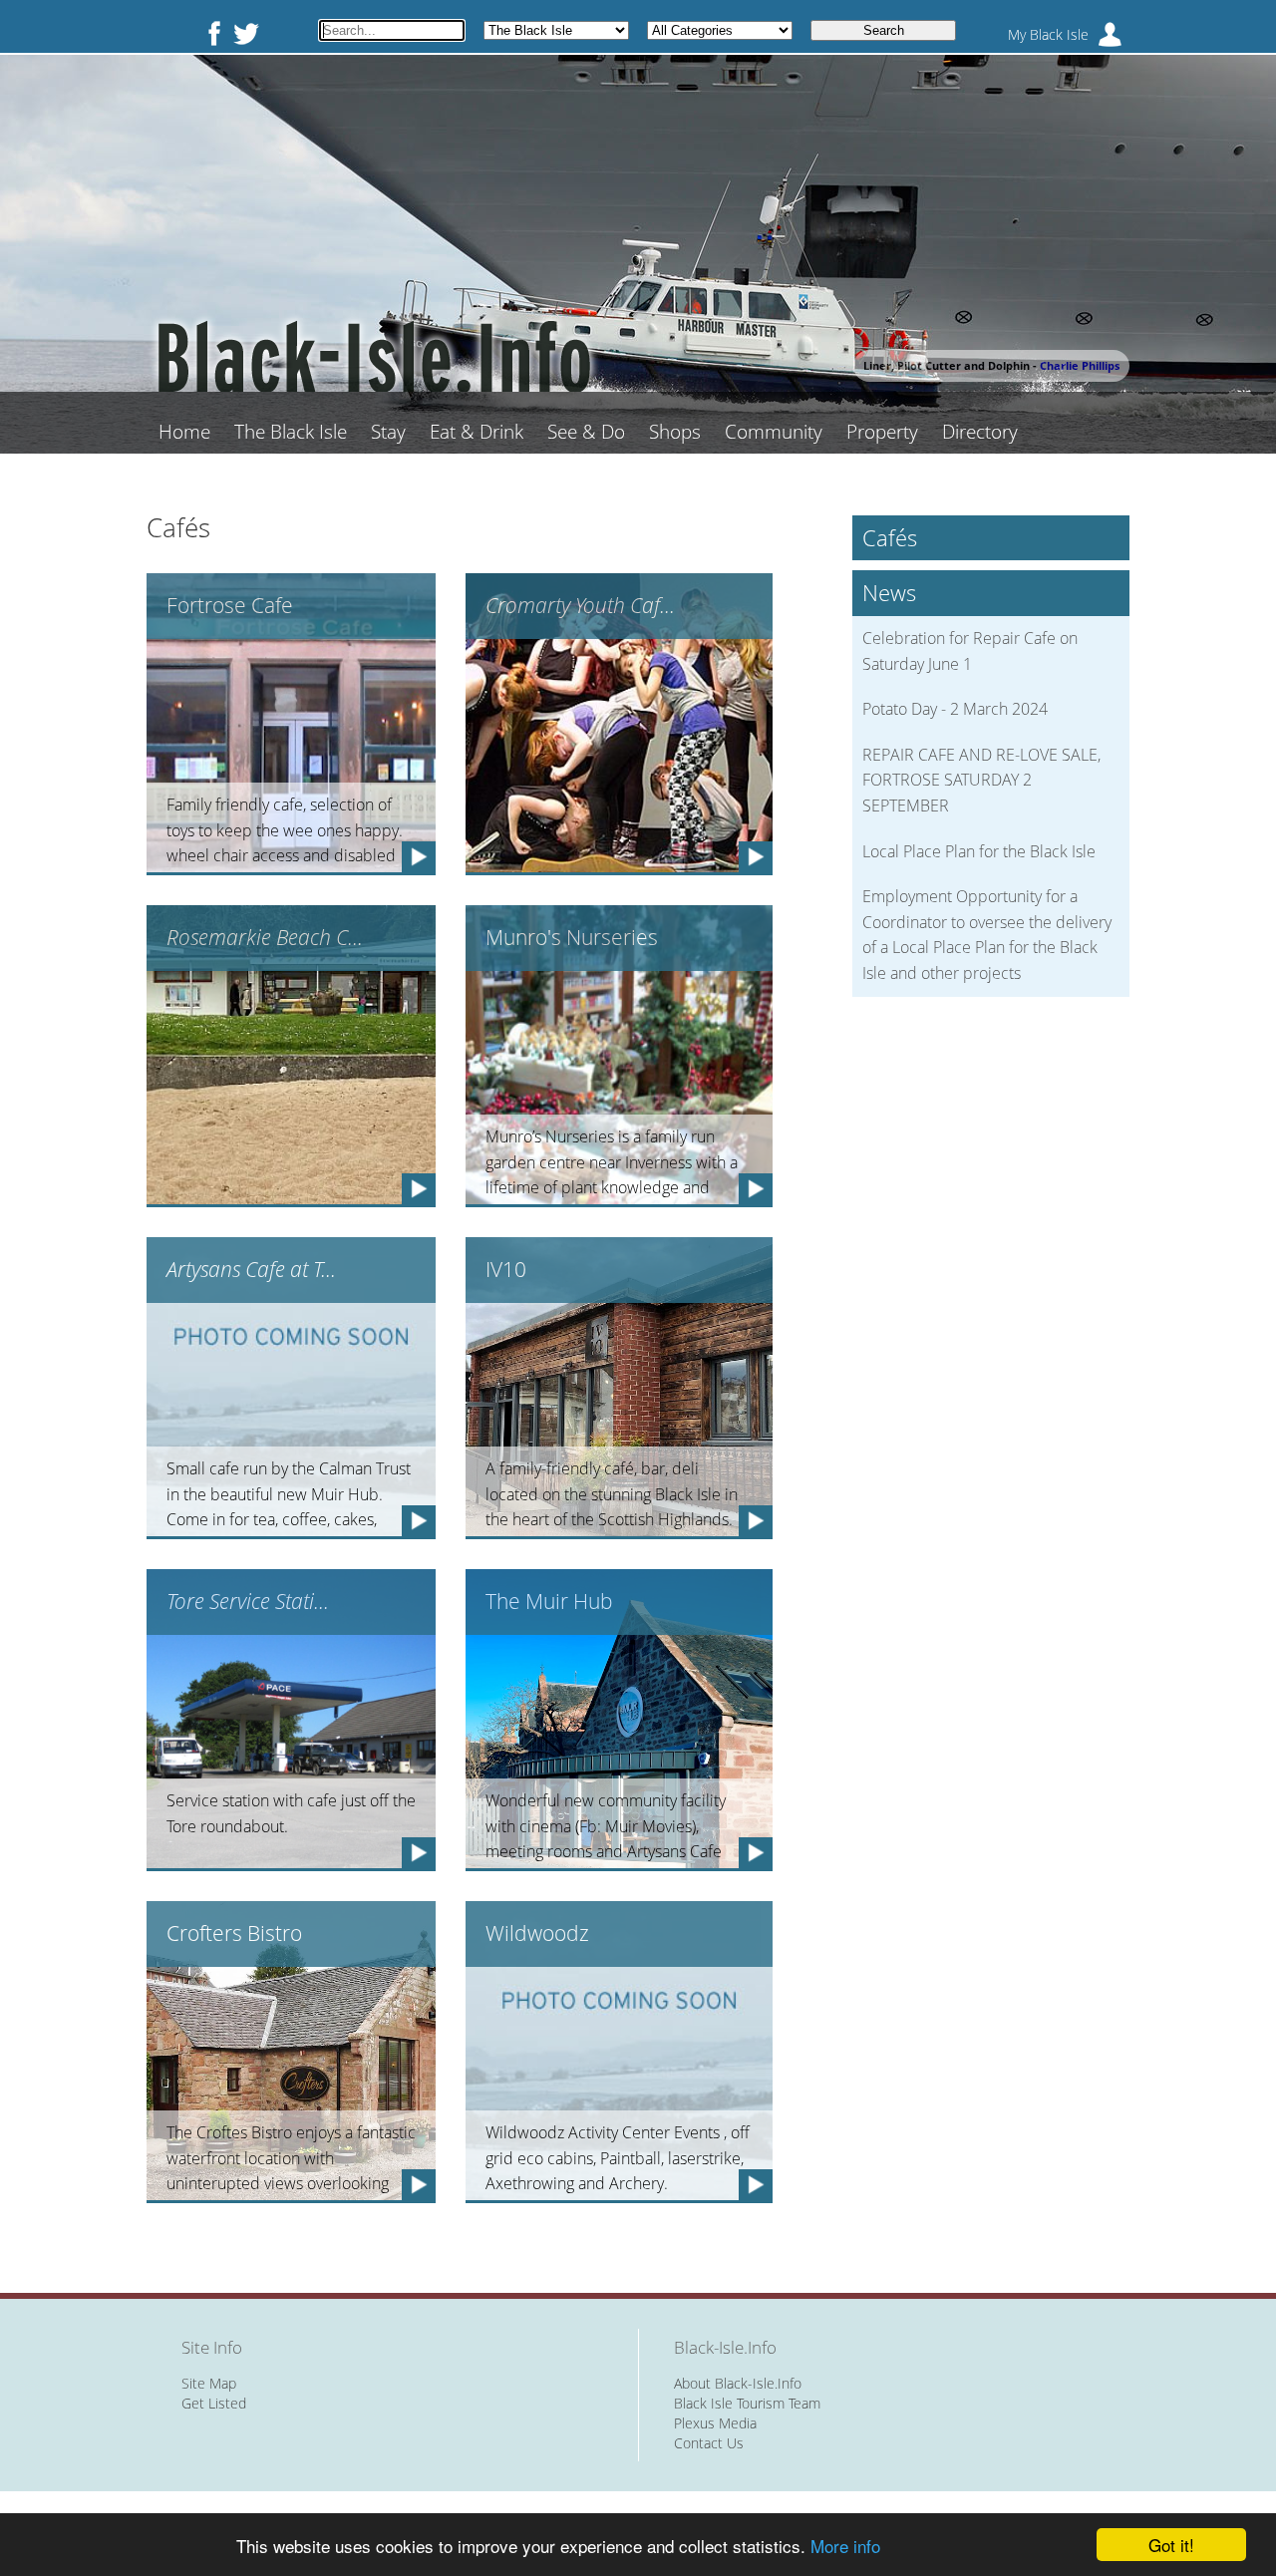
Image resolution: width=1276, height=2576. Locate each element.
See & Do (586, 432)
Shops (675, 432)
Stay (388, 432)
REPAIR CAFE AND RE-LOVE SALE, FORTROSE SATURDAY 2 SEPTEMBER (981, 780)
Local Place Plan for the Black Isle (979, 851)
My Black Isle (1048, 34)
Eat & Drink (477, 432)
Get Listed (214, 2403)
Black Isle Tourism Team (747, 2403)
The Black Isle (291, 432)
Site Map (209, 2383)
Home (184, 432)
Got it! (1171, 2545)
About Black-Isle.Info (738, 2383)
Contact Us (709, 2443)
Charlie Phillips (1080, 365)
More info (845, 2546)
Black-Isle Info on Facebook (210, 33)
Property (882, 432)
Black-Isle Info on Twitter (246, 33)
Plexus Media (715, 2423)
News (889, 593)
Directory (980, 432)
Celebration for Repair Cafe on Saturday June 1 (970, 651)
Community (774, 432)
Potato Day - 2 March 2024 (955, 709)
